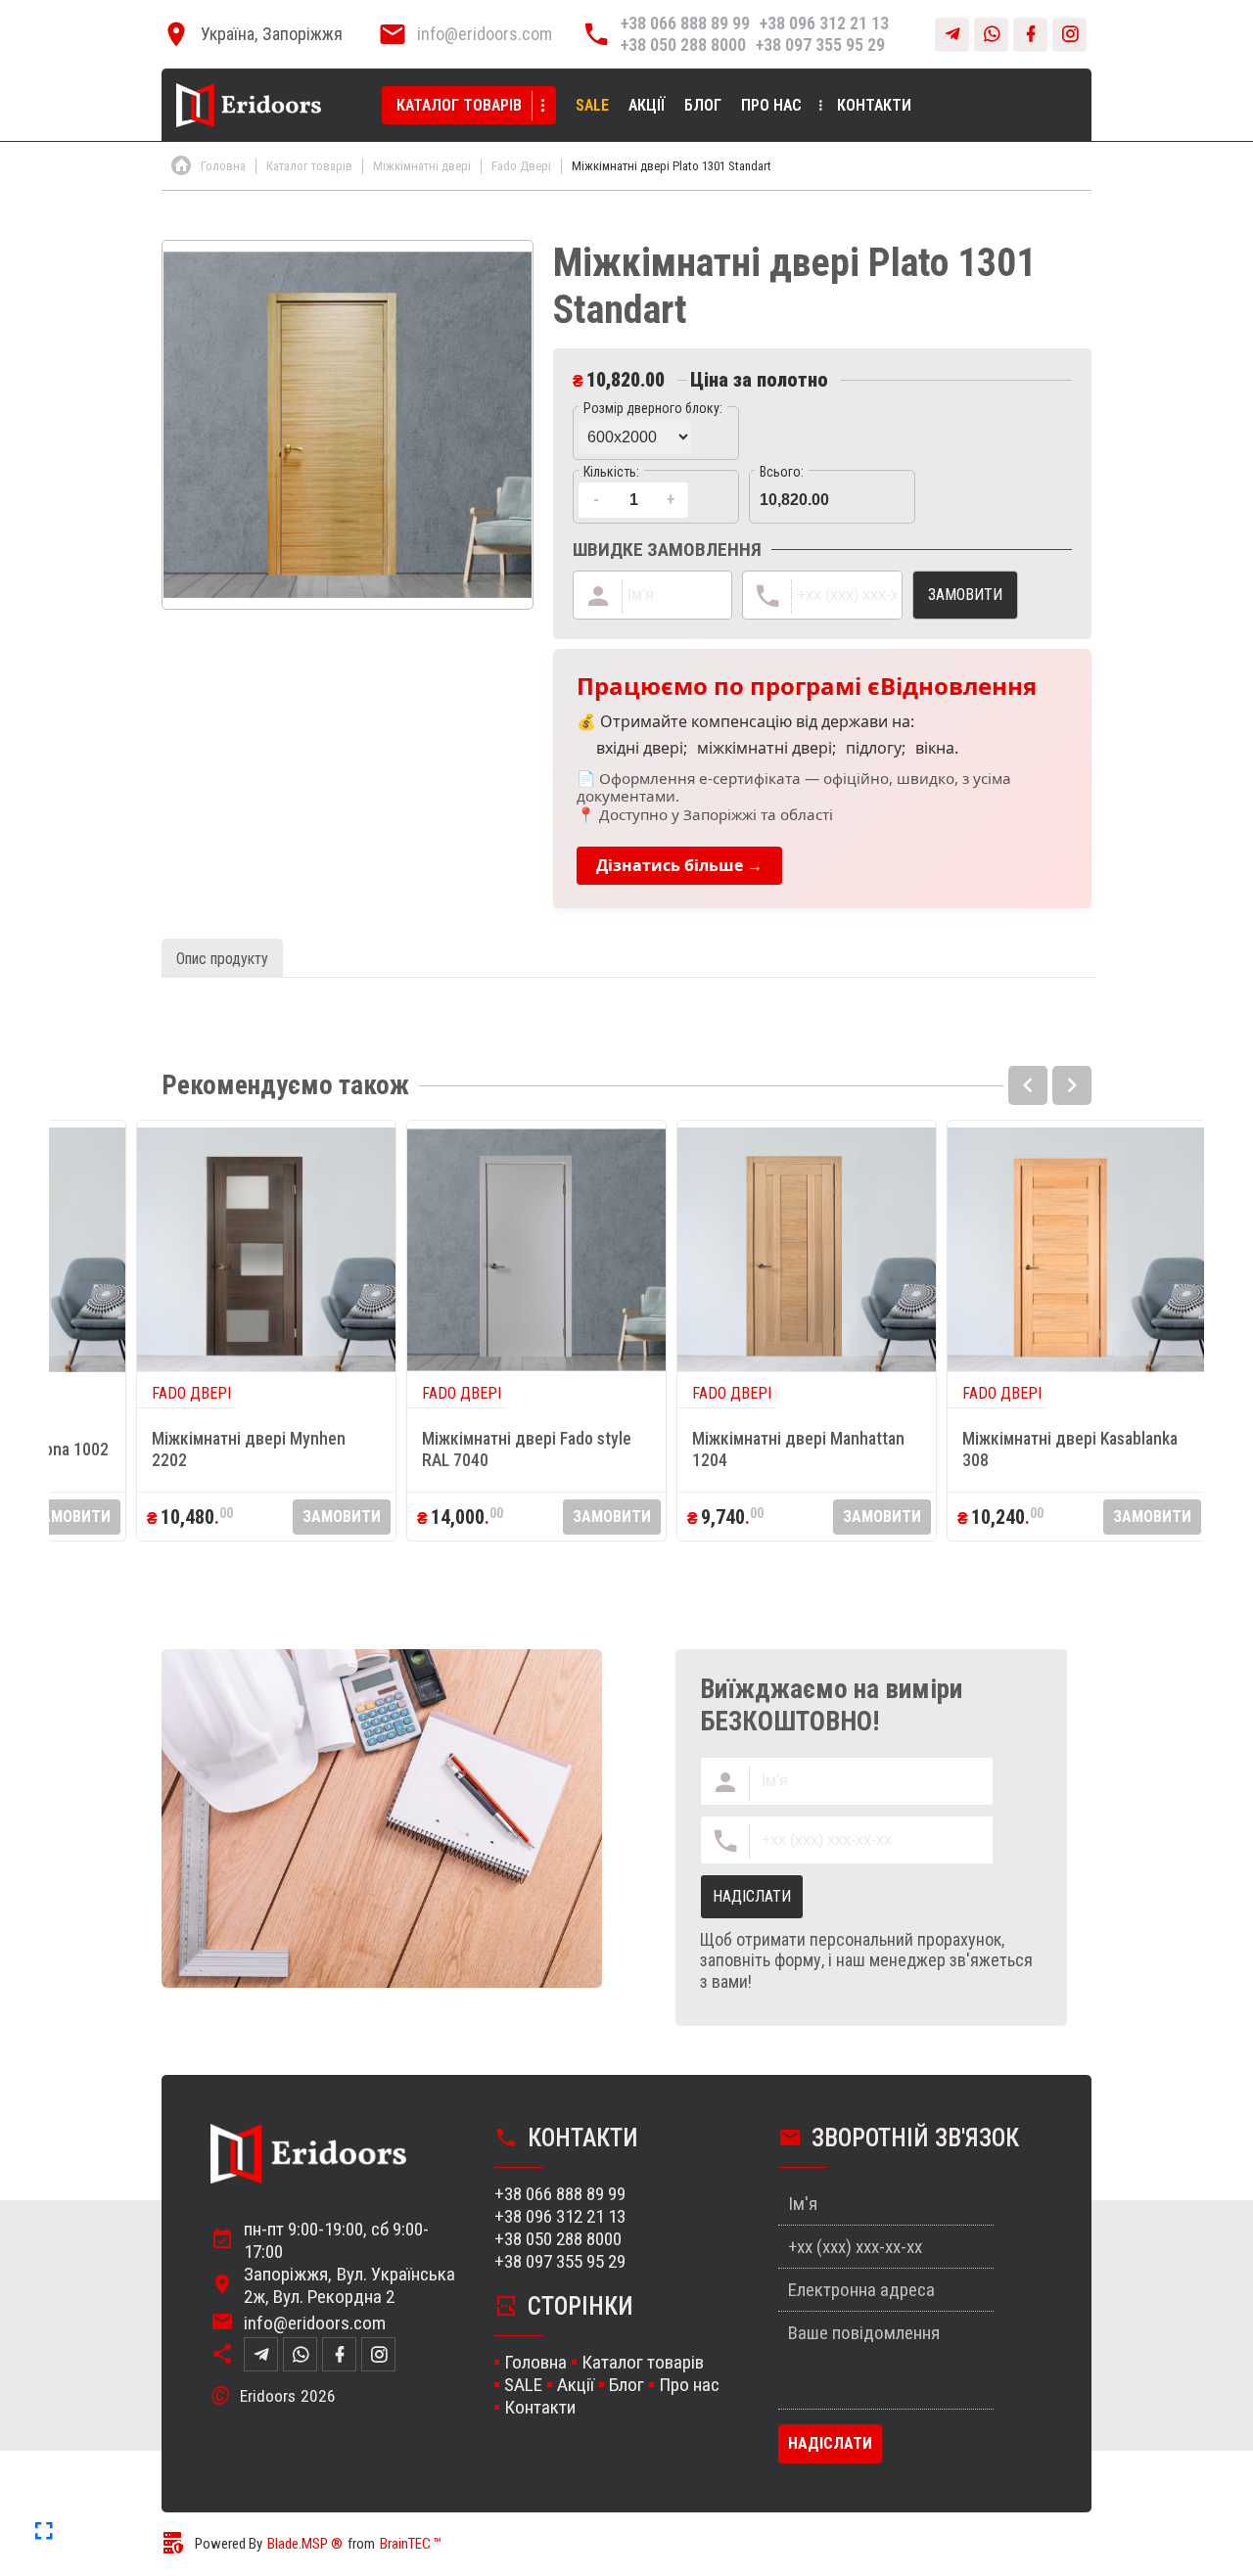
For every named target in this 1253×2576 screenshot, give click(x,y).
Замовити (71, 1517)
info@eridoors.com (485, 34)
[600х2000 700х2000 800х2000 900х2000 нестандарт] (656, 433)
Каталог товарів (459, 105)
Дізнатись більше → (679, 865)
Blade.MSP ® (305, 2544)
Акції (647, 105)
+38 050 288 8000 (683, 45)
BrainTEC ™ (411, 2544)
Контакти (874, 105)
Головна (535, 2362)
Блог (703, 105)
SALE (592, 105)
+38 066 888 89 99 (685, 23)
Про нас (771, 105)
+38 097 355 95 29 (820, 45)
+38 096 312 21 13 (824, 23)
